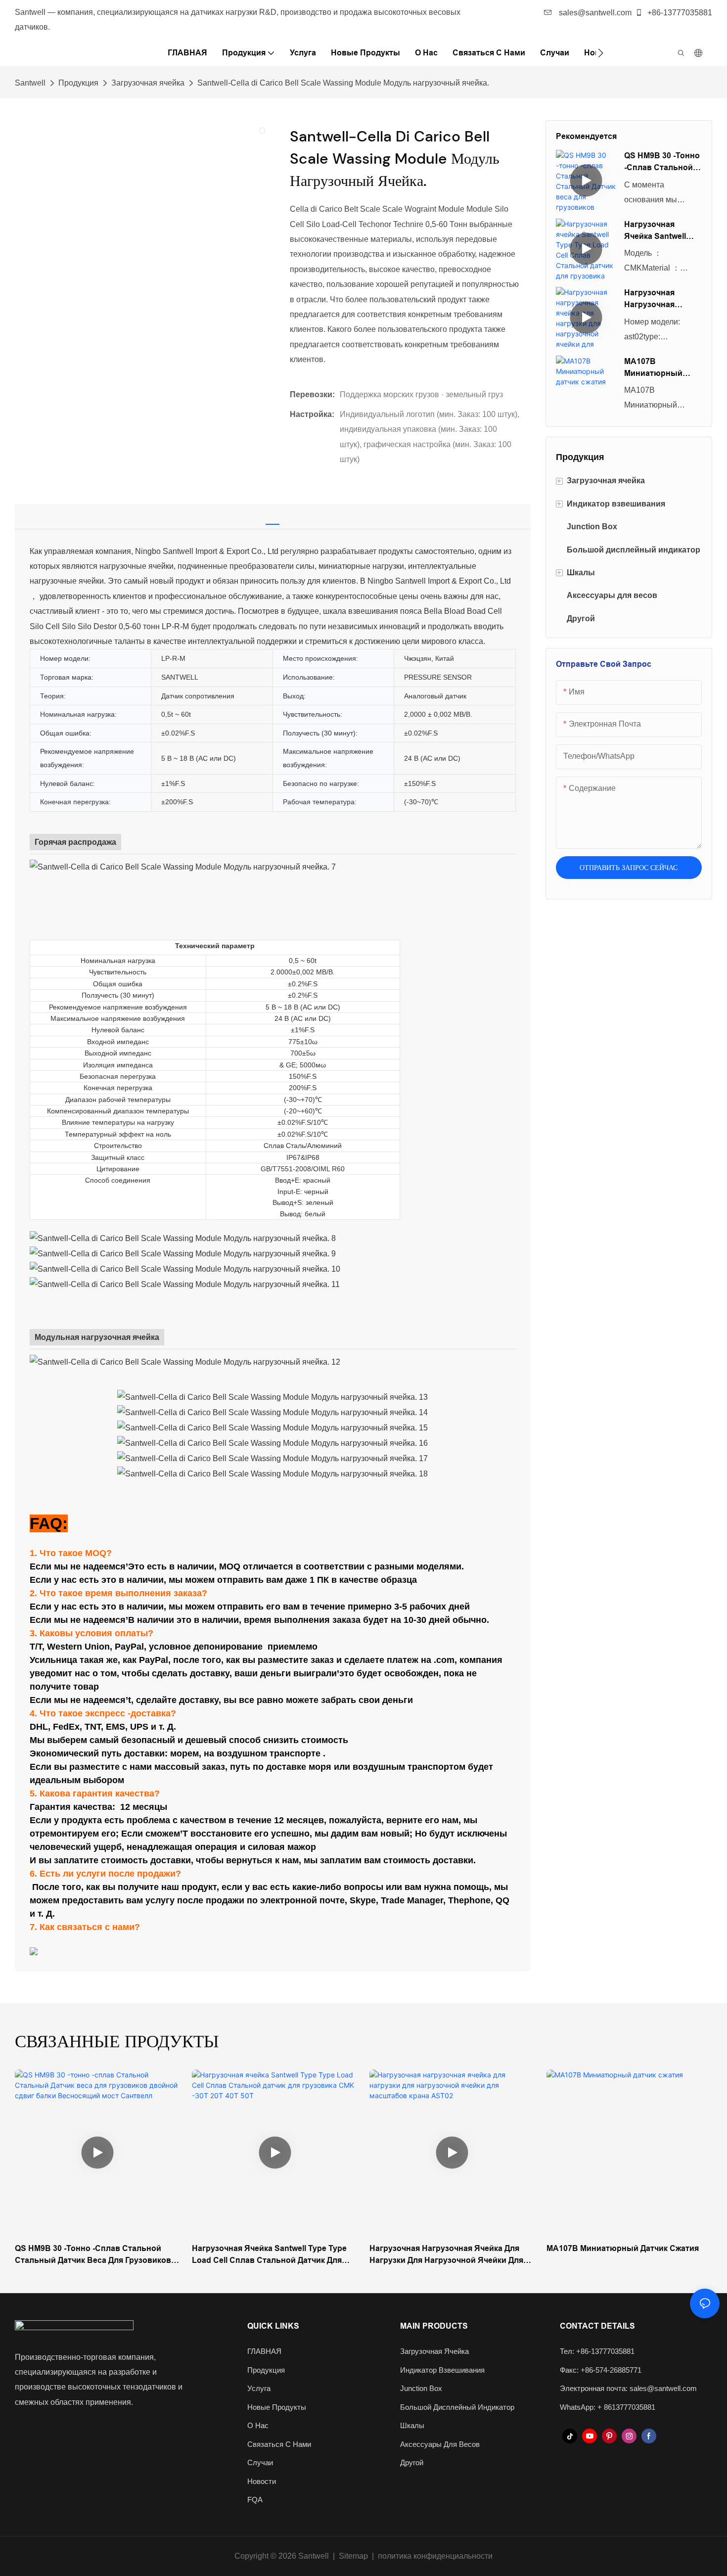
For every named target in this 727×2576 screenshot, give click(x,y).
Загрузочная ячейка (148, 83)
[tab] (273, 514)
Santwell (30, 83)
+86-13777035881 (679, 13)
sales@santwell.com (594, 13)
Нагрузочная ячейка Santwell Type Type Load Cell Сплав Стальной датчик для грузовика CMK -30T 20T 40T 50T (662, 231)
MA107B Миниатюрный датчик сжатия (653, 368)
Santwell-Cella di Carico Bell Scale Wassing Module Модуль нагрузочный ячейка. (343, 83)
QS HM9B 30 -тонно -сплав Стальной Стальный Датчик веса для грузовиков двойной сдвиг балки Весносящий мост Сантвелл (662, 162)
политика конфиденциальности (435, 2556)
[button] (601, 53)
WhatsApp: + (582, 2407)
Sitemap (353, 2556)
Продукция (78, 83)
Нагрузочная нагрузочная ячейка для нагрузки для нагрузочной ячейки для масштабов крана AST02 (659, 299)
